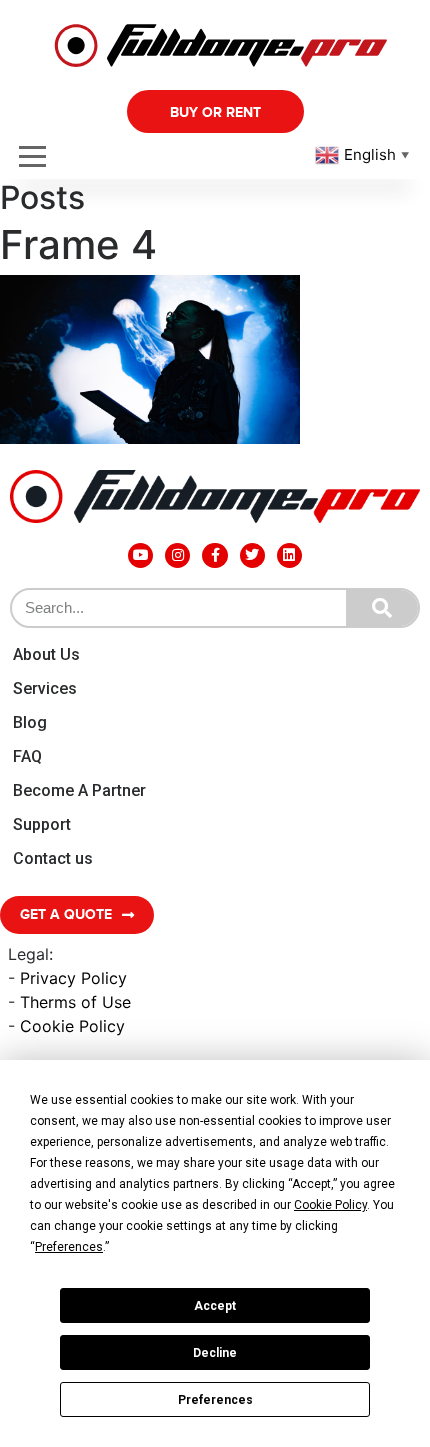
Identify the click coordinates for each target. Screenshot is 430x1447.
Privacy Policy (73, 978)
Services (45, 688)
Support (42, 824)
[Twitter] (252, 555)
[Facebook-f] (214, 555)
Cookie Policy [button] (330, 1205)
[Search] (382, 608)
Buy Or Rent (215, 112)
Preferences (215, 1400)
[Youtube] (140, 555)
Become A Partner (79, 790)
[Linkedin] (289, 555)
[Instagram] (177, 555)
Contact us (53, 858)
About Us (46, 654)
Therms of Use (75, 1002)
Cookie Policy (72, 1026)
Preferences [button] (69, 1247)
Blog (30, 722)
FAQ (27, 756)
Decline (215, 1353)
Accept (215, 1306)
